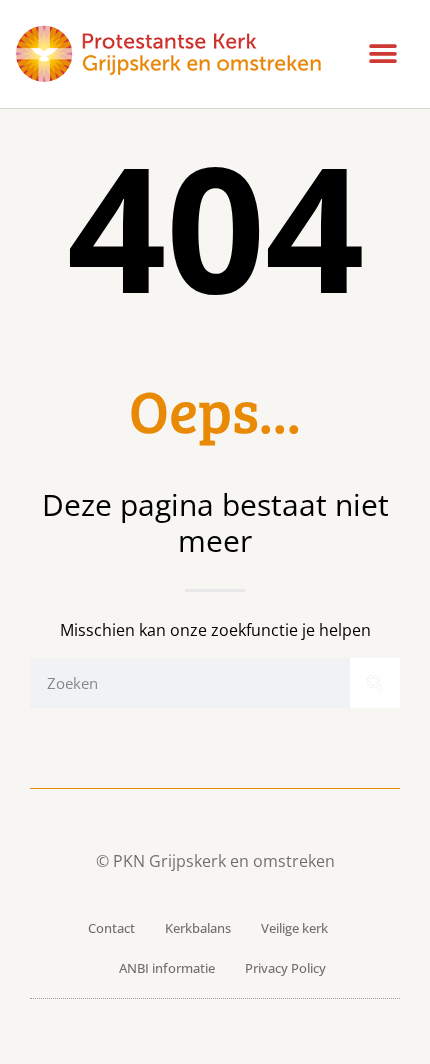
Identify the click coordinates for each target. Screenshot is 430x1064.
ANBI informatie (167, 968)
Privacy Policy (285, 968)
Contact (111, 928)
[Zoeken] (375, 683)
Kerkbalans (198, 928)
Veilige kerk (294, 928)
